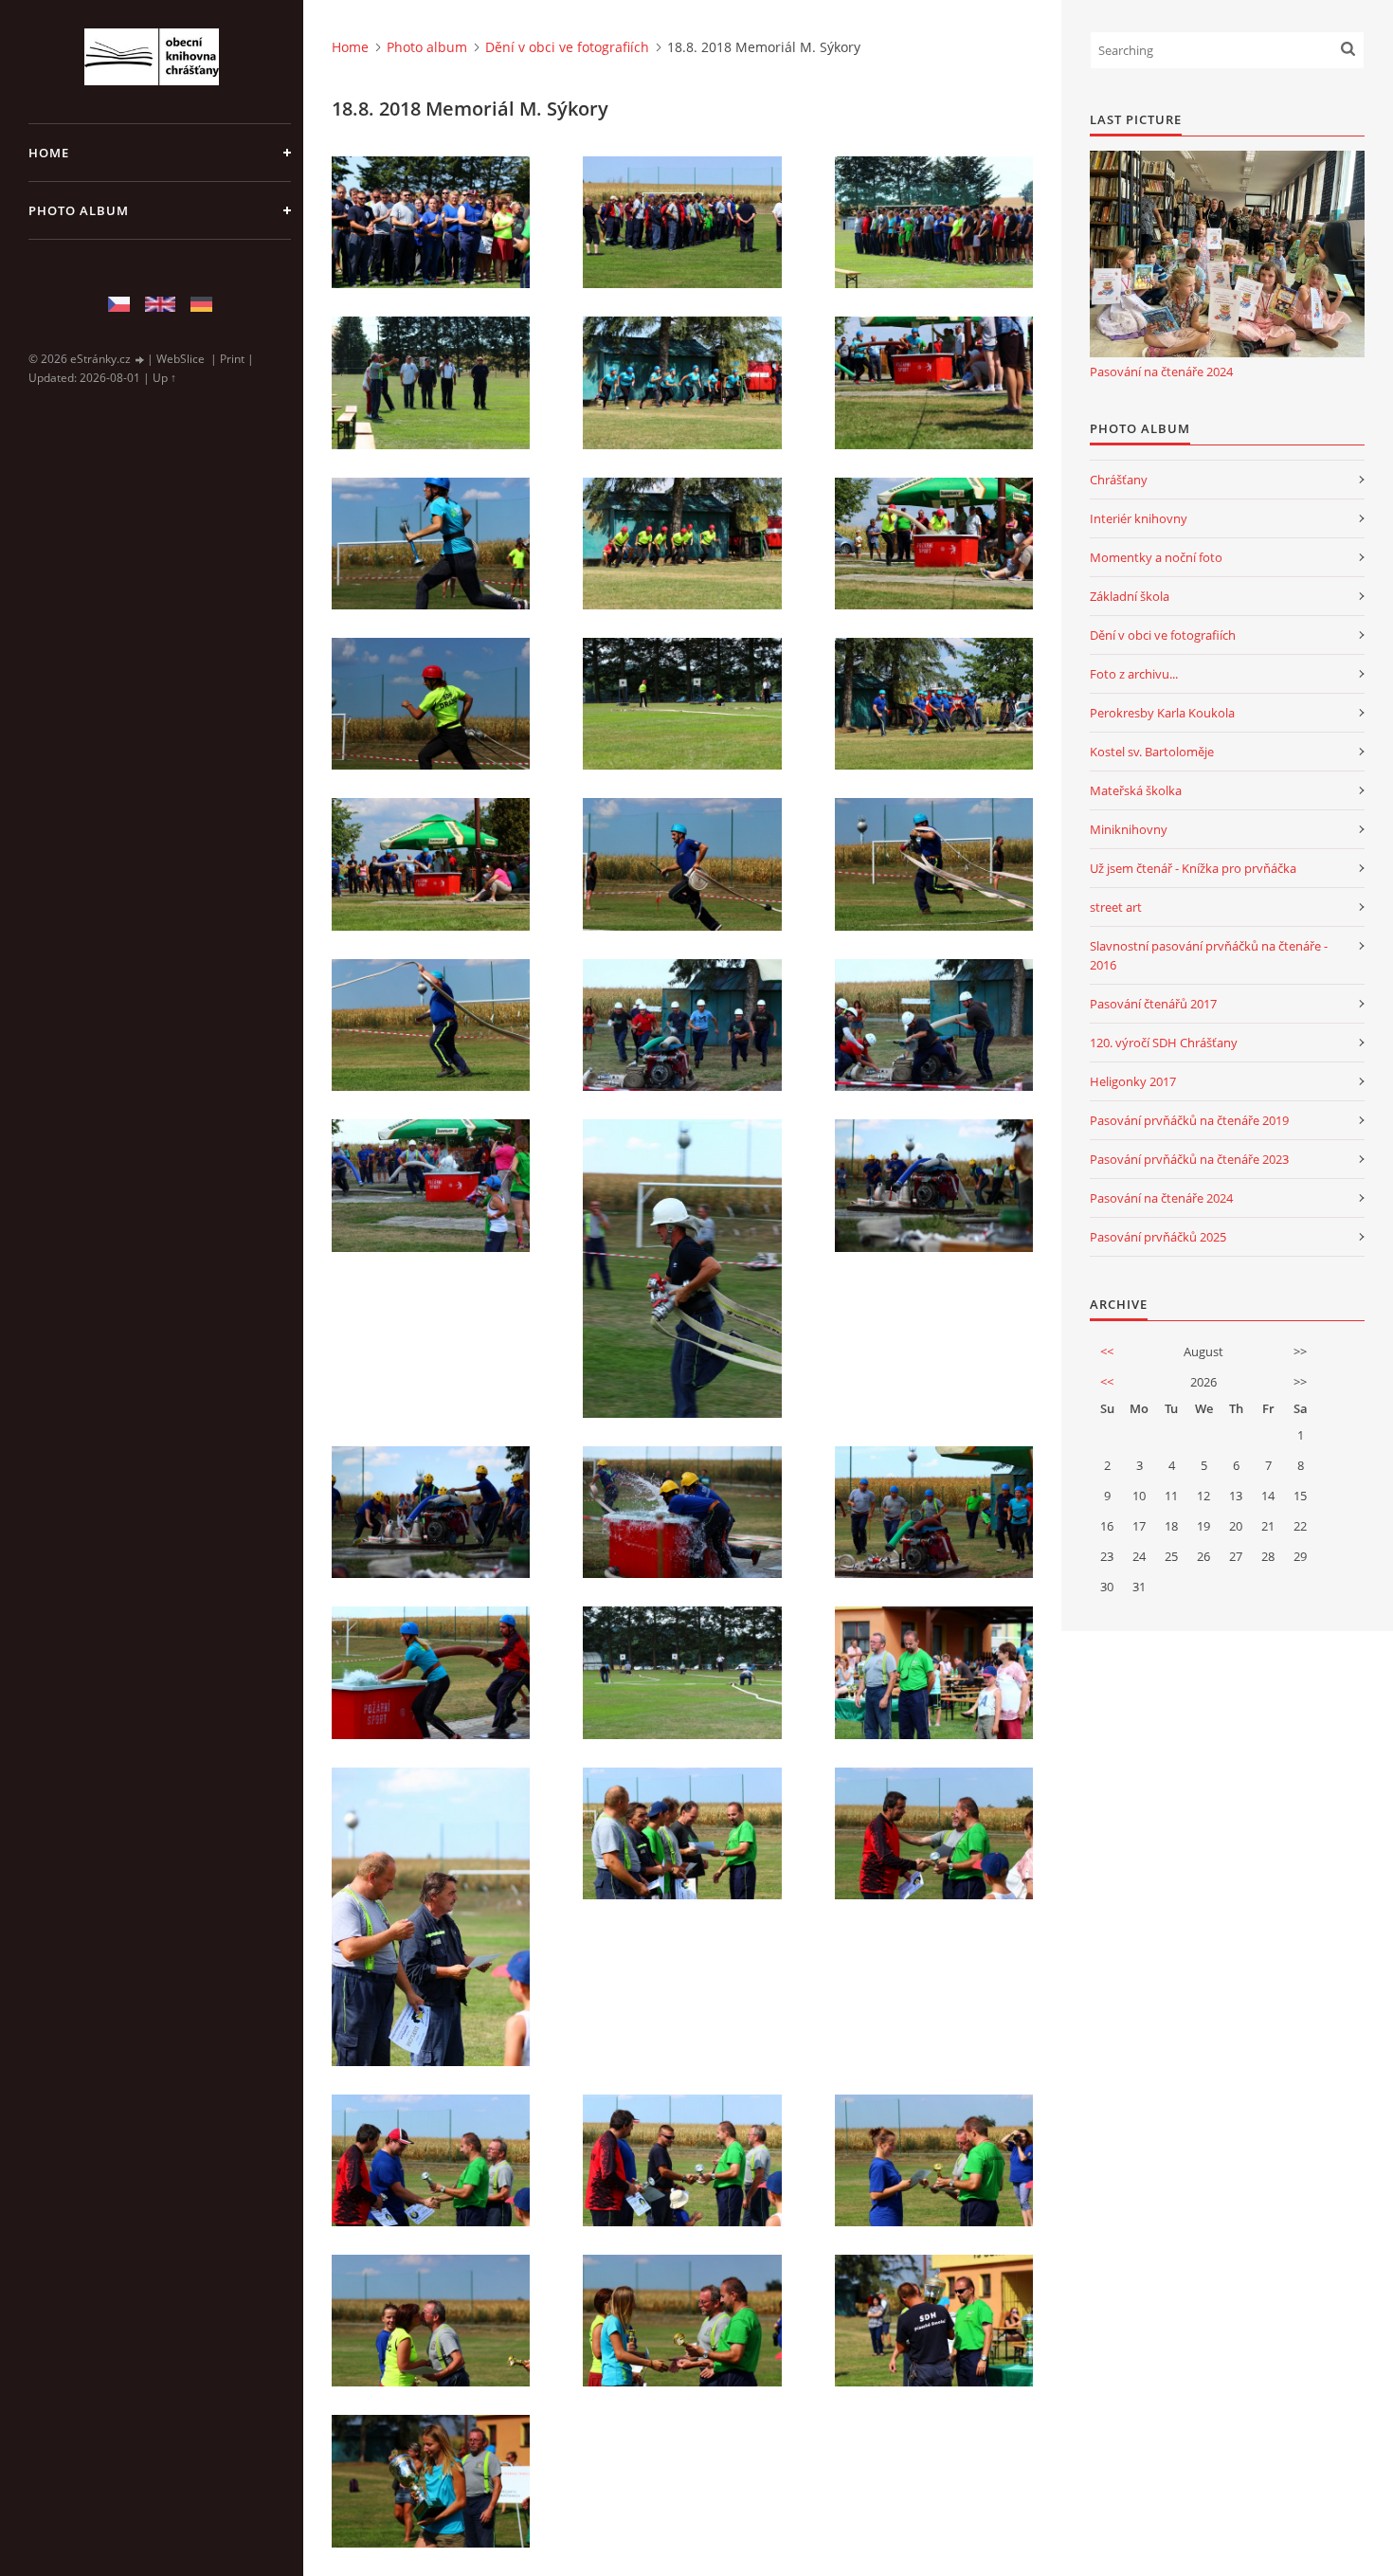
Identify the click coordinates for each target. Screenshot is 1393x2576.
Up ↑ (164, 378)
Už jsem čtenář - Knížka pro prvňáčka (1193, 868)
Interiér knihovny (1139, 518)
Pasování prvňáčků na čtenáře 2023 (1189, 1159)
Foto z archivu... (1134, 674)
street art (1116, 907)
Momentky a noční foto (1156, 557)
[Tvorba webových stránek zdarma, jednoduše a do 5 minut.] (140, 360)
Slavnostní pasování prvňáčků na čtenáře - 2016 (1209, 955)
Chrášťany (1119, 480)
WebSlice (181, 359)
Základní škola (1130, 596)
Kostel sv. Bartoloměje (1152, 752)
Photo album (79, 210)
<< (1107, 1351)
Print (232, 359)
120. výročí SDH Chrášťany (1164, 1043)
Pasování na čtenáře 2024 (1161, 372)
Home (49, 153)
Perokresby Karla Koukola (1162, 713)
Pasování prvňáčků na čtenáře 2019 (1189, 1120)
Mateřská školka (1136, 790)
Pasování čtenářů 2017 (1153, 1004)
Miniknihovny (1129, 829)
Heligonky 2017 (1133, 1081)
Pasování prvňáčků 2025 (1158, 1237)
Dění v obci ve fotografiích (567, 47)
